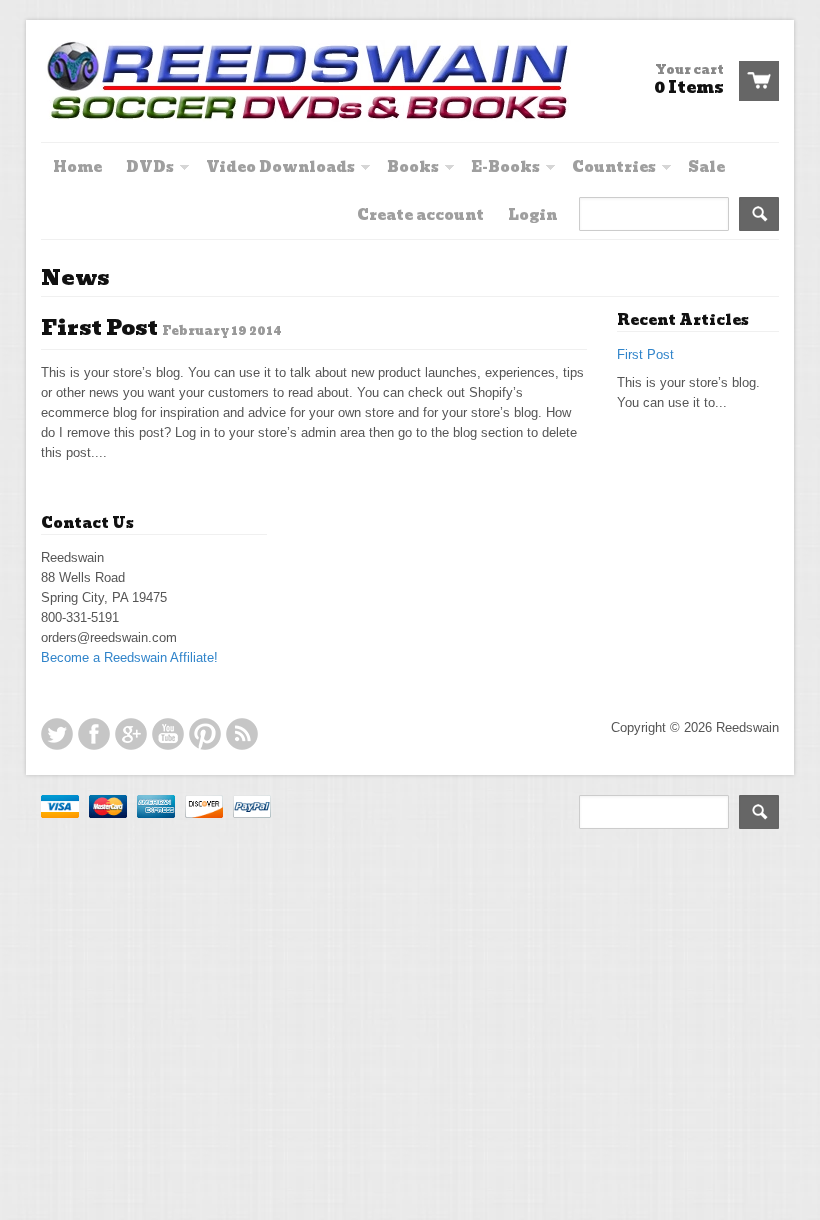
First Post (99, 327)
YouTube (168, 734)
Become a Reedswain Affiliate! (129, 657)
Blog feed (242, 734)
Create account (420, 215)
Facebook (94, 734)
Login (532, 215)
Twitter (57, 734)
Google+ (131, 734)
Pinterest (205, 734)
